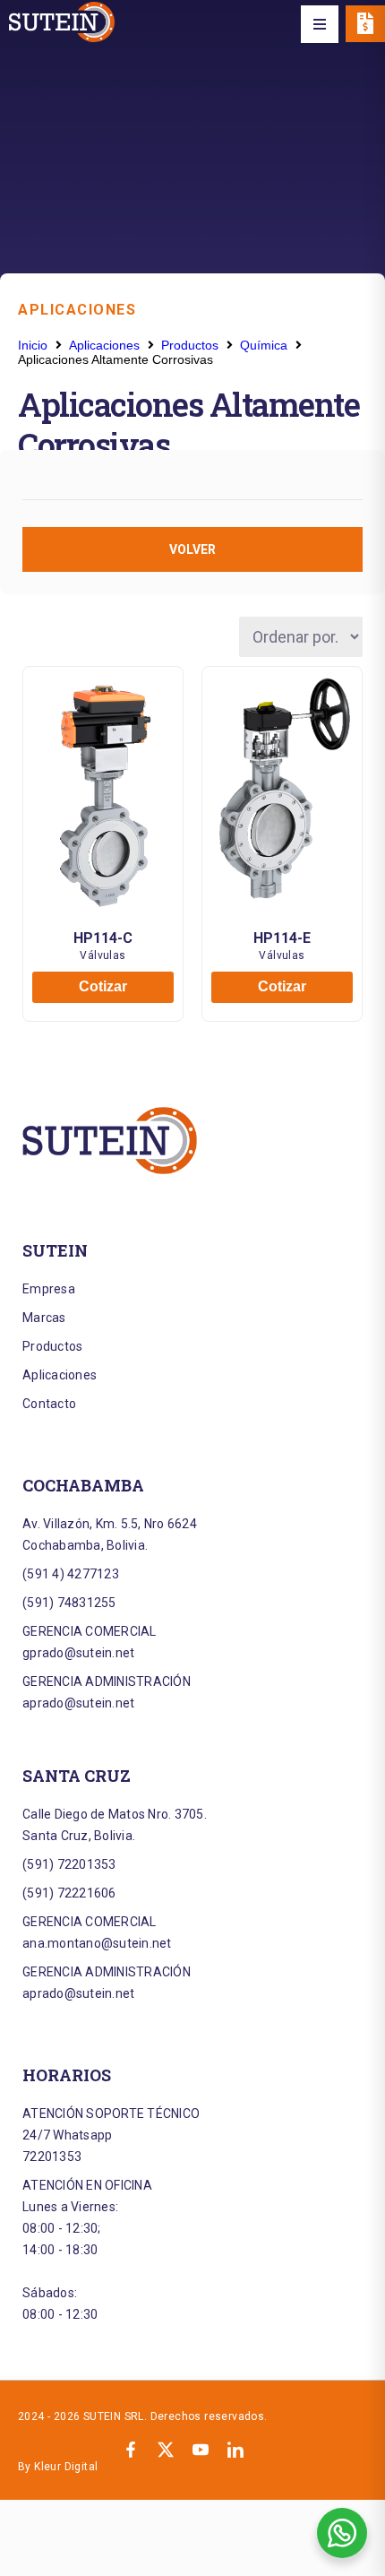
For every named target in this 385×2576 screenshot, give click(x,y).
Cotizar (103, 986)
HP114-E (282, 938)
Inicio (33, 345)
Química (264, 345)
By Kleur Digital (58, 2467)
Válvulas (103, 955)
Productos (190, 345)
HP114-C (103, 938)
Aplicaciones (77, 310)
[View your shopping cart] (365, 24)
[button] (320, 24)
